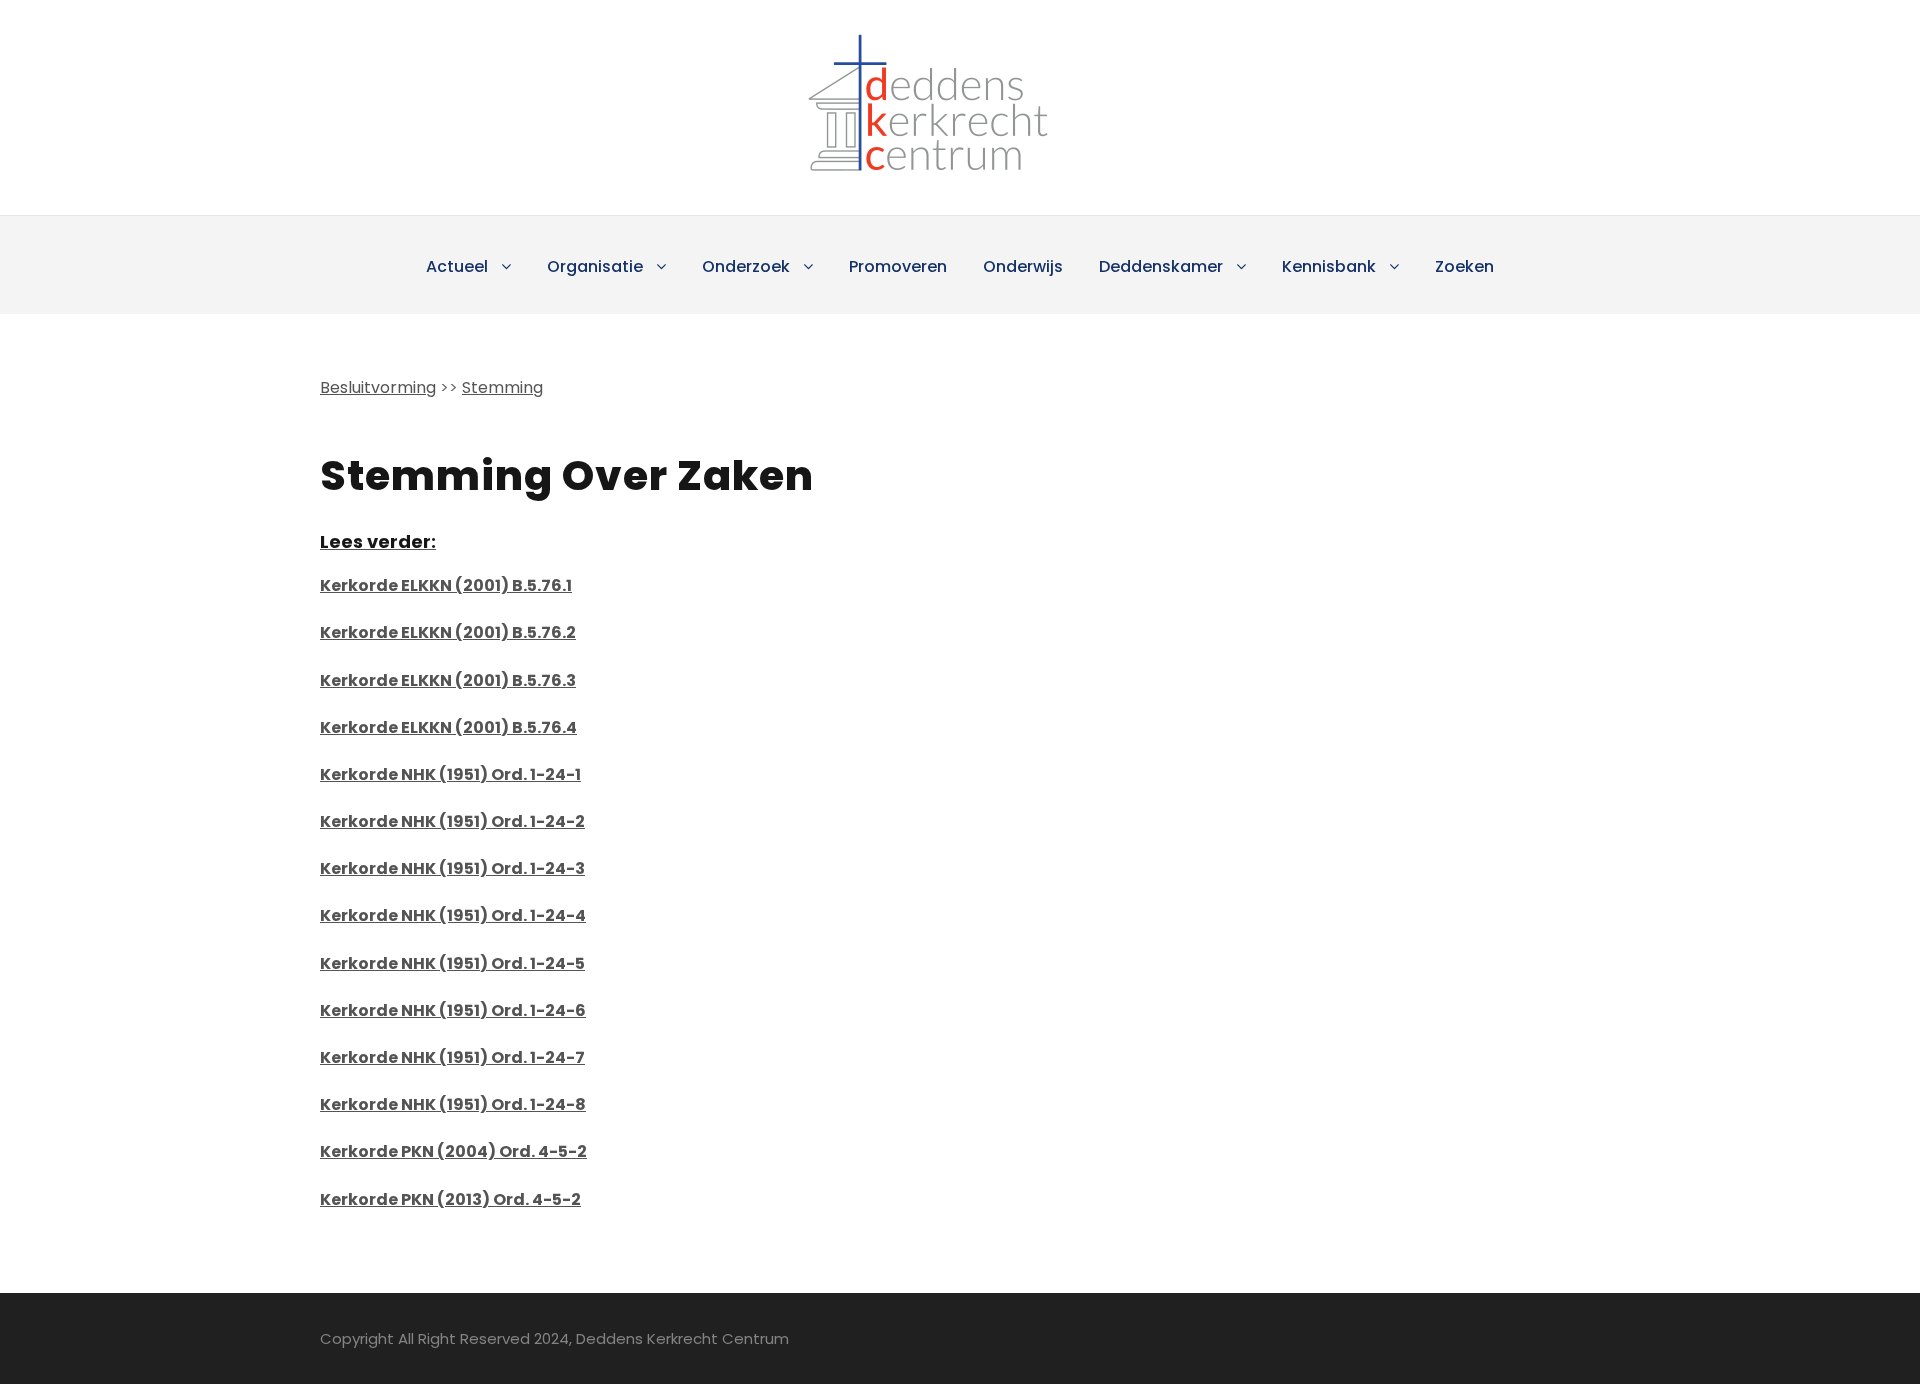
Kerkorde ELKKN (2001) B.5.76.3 (448, 680)
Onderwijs (1023, 266)
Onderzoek (746, 266)
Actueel (457, 266)
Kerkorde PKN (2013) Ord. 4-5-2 (450, 1199)
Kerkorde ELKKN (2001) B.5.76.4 (448, 727)
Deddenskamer (1161, 266)
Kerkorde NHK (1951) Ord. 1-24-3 (452, 868)
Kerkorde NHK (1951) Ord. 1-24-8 (453, 1104)
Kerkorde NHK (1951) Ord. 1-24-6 (453, 1010)
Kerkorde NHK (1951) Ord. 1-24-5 (452, 963)
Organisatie (595, 266)
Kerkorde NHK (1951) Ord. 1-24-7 (452, 1057)
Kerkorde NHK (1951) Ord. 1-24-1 (450, 774)
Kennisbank (1329, 266)
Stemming (502, 387)
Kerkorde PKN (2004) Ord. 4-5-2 (453, 1151)
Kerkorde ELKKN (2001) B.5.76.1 (446, 585)
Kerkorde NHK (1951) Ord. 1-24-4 (453, 915)
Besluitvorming (378, 387)
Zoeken (1464, 266)
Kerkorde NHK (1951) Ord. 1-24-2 (452, 821)
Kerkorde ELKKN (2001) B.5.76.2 (448, 632)
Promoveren (898, 266)
